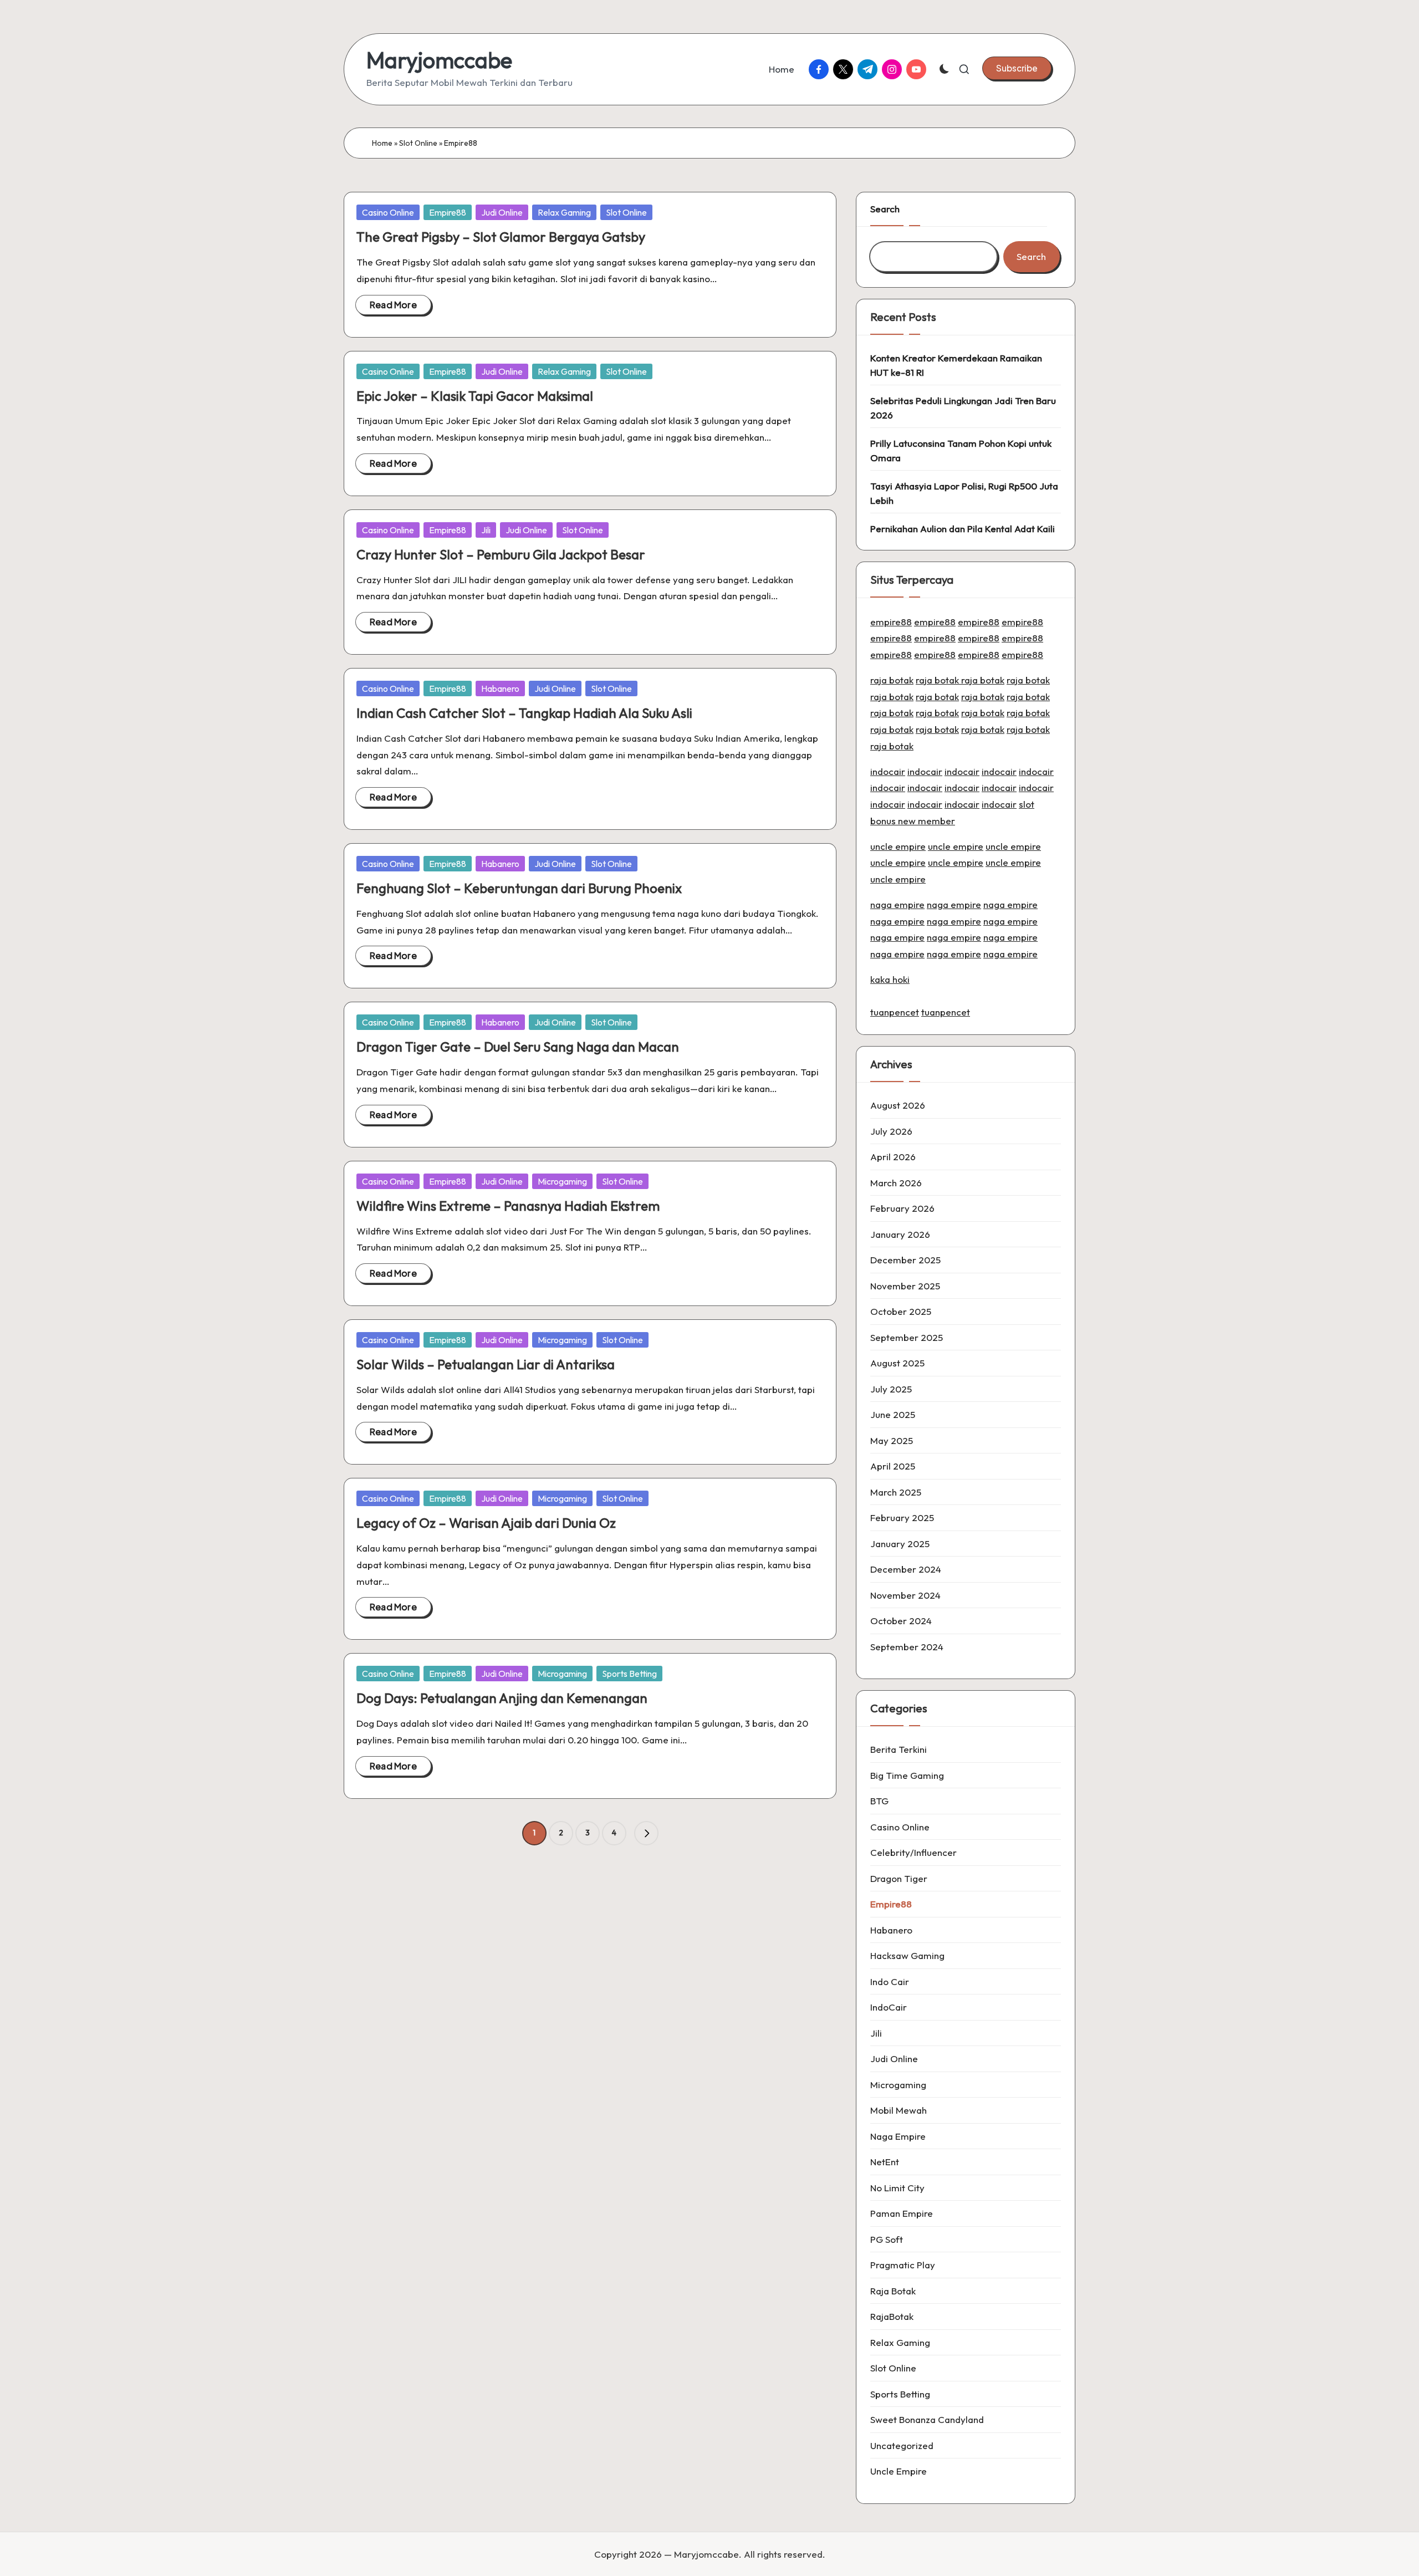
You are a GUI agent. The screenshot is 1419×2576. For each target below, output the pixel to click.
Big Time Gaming (907, 1775)
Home (382, 143)
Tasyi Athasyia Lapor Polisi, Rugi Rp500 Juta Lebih (964, 493)
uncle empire (898, 846)
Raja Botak (893, 2291)
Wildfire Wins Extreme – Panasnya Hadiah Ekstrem (508, 1206)
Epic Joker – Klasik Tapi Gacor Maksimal (475, 396)
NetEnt (885, 2162)
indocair (888, 771)
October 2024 (901, 1621)
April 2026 (893, 1157)
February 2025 (902, 1517)
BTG (879, 1801)
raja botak (892, 680)
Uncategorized (902, 2445)
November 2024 (905, 1595)
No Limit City (897, 2188)
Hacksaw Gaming (907, 1955)
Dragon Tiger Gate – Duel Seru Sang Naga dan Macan (518, 1047)
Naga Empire (898, 2136)
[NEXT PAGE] (646, 1833)
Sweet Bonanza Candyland (927, 2419)
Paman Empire (902, 2213)
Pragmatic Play (903, 2265)
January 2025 (900, 1544)
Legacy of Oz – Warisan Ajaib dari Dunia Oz (486, 1523)
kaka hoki (890, 979)
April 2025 (893, 1466)
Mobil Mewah (899, 2110)
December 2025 (905, 1260)
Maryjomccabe (439, 60)
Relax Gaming (564, 212)
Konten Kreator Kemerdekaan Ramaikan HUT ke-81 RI (956, 365)
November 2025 (905, 1286)
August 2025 (897, 1363)
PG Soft (887, 2239)
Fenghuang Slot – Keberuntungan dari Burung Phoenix (519, 888)
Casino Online (388, 212)
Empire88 (448, 212)
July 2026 (891, 1131)
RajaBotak (892, 2316)
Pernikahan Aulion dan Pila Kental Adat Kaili (963, 529)
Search (885, 209)
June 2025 (893, 1414)
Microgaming (562, 1181)
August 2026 (898, 1105)
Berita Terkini (899, 1749)
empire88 (891, 622)
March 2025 (896, 1492)
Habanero (500, 688)
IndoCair (889, 2007)
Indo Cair (890, 1981)
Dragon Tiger (899, 1878)
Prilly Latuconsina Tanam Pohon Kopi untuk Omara (961, 450)
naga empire (897, 904)
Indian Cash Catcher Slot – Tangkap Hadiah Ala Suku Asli (524, 713)
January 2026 (900, 1234)
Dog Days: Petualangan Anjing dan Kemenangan (502, 1698)
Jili (486, 530)
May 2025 (892, 1440)
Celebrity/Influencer (913, 1852)
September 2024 (907, 1647)
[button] (1017, 68)
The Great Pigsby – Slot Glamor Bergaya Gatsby (501, 237)
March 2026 (896, 1183)
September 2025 (907, 1337)
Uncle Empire (899, 2471)
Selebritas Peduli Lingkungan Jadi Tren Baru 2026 (963, 408)
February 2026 (902, 1208)
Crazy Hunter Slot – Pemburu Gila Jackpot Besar (501, 554)
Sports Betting (629, 1674)
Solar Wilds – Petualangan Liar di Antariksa (486, 1364)
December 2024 (906, 1569)
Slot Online (418, 143)
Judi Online (502, 212)
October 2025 (901, 1311)
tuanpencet (895, 1012)
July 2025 (891, 1389)
